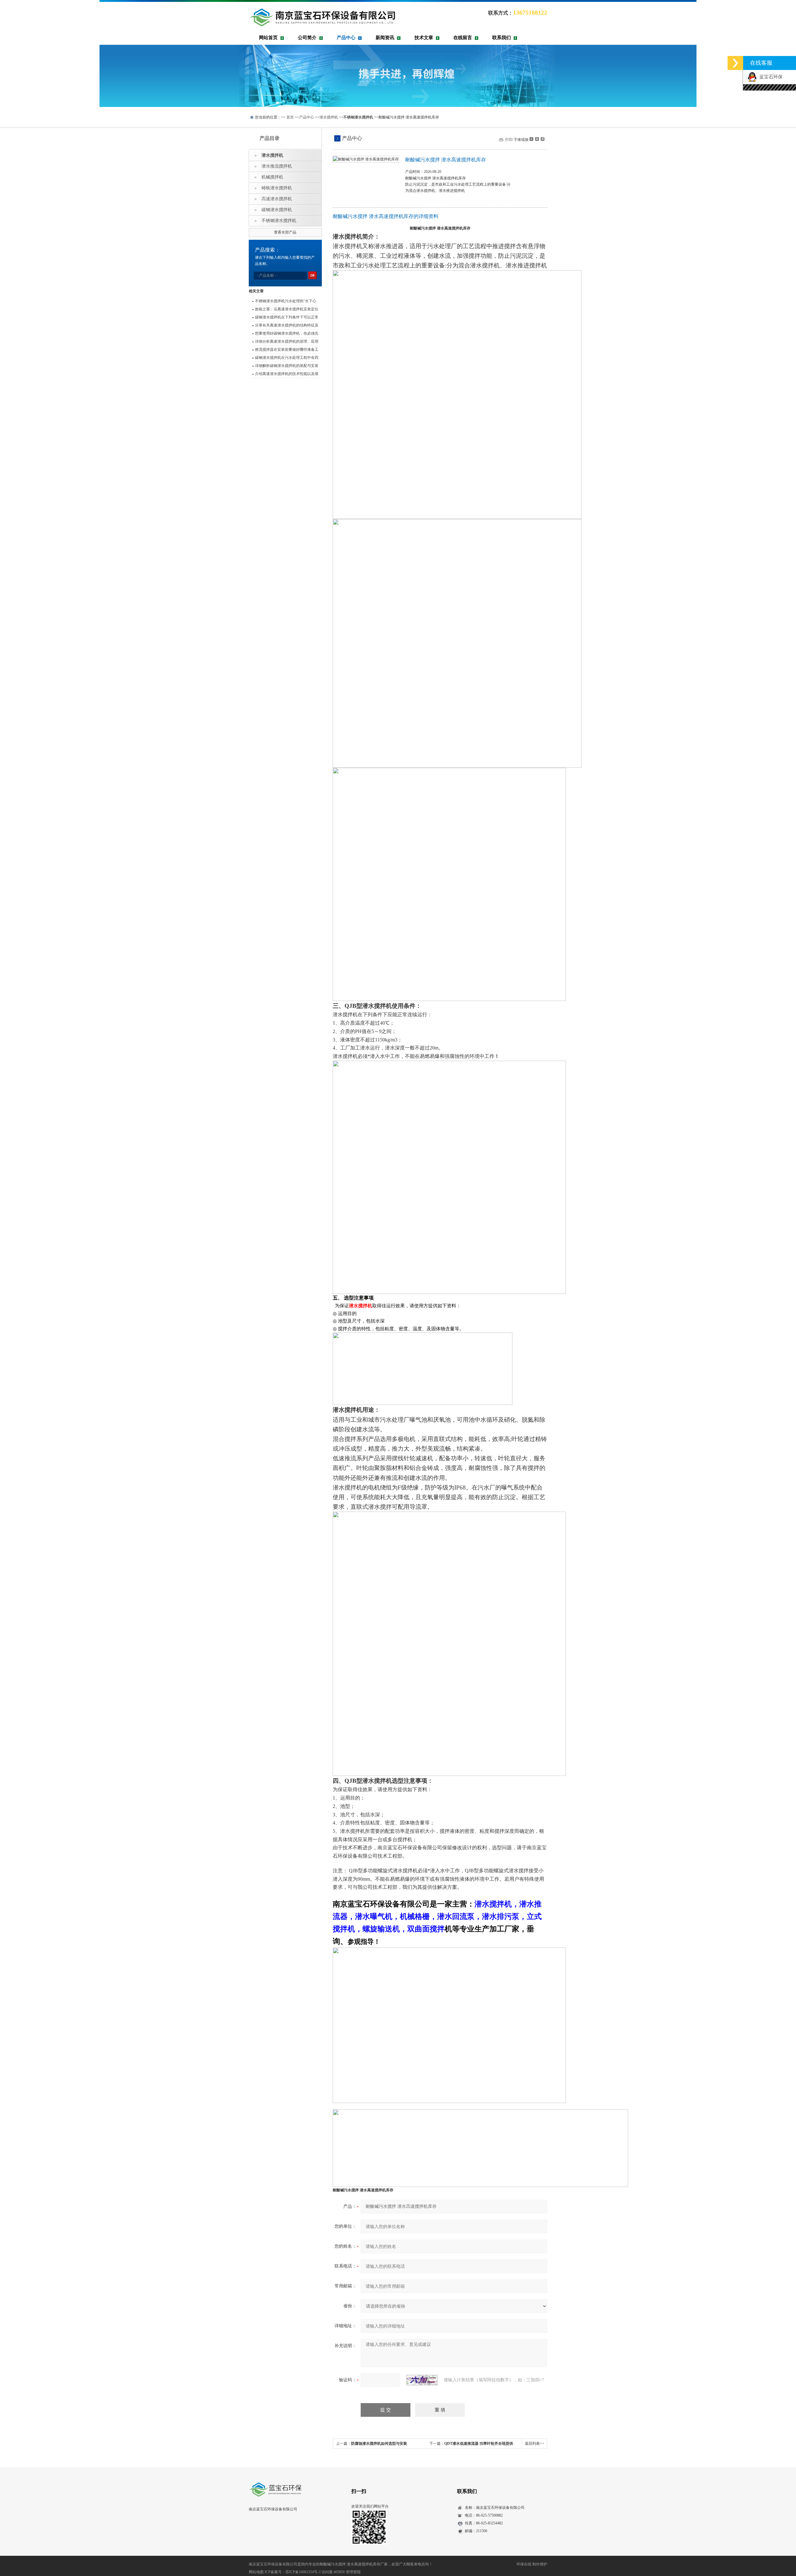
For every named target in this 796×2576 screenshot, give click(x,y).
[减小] (531, 139)
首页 (290, 117)
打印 (509, 140)
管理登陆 (353, 2572)
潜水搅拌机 (329, 117)
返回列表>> (535, 2444)
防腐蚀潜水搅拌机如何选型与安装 (379, 2444)
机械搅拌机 (272, 177)
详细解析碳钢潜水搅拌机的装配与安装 (287, 366)
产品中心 (346, 38)
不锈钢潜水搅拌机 (279, 221)
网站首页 (268, 38)
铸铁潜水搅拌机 (277, 188)
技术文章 (424, 38)
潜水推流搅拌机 (277, 166)
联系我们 (502, 38)
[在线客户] (735, 63)
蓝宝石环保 (770, 77)
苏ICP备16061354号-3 (303, 2572)
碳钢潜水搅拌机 (277, 210)
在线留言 (463, 38)
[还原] (537, 139)
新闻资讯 (385, 38)
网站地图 (256, 2572)
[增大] (542, 139)
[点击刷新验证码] (422, 2380)
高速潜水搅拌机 (277, 199)
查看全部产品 (285, 232)
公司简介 (307, 38)
